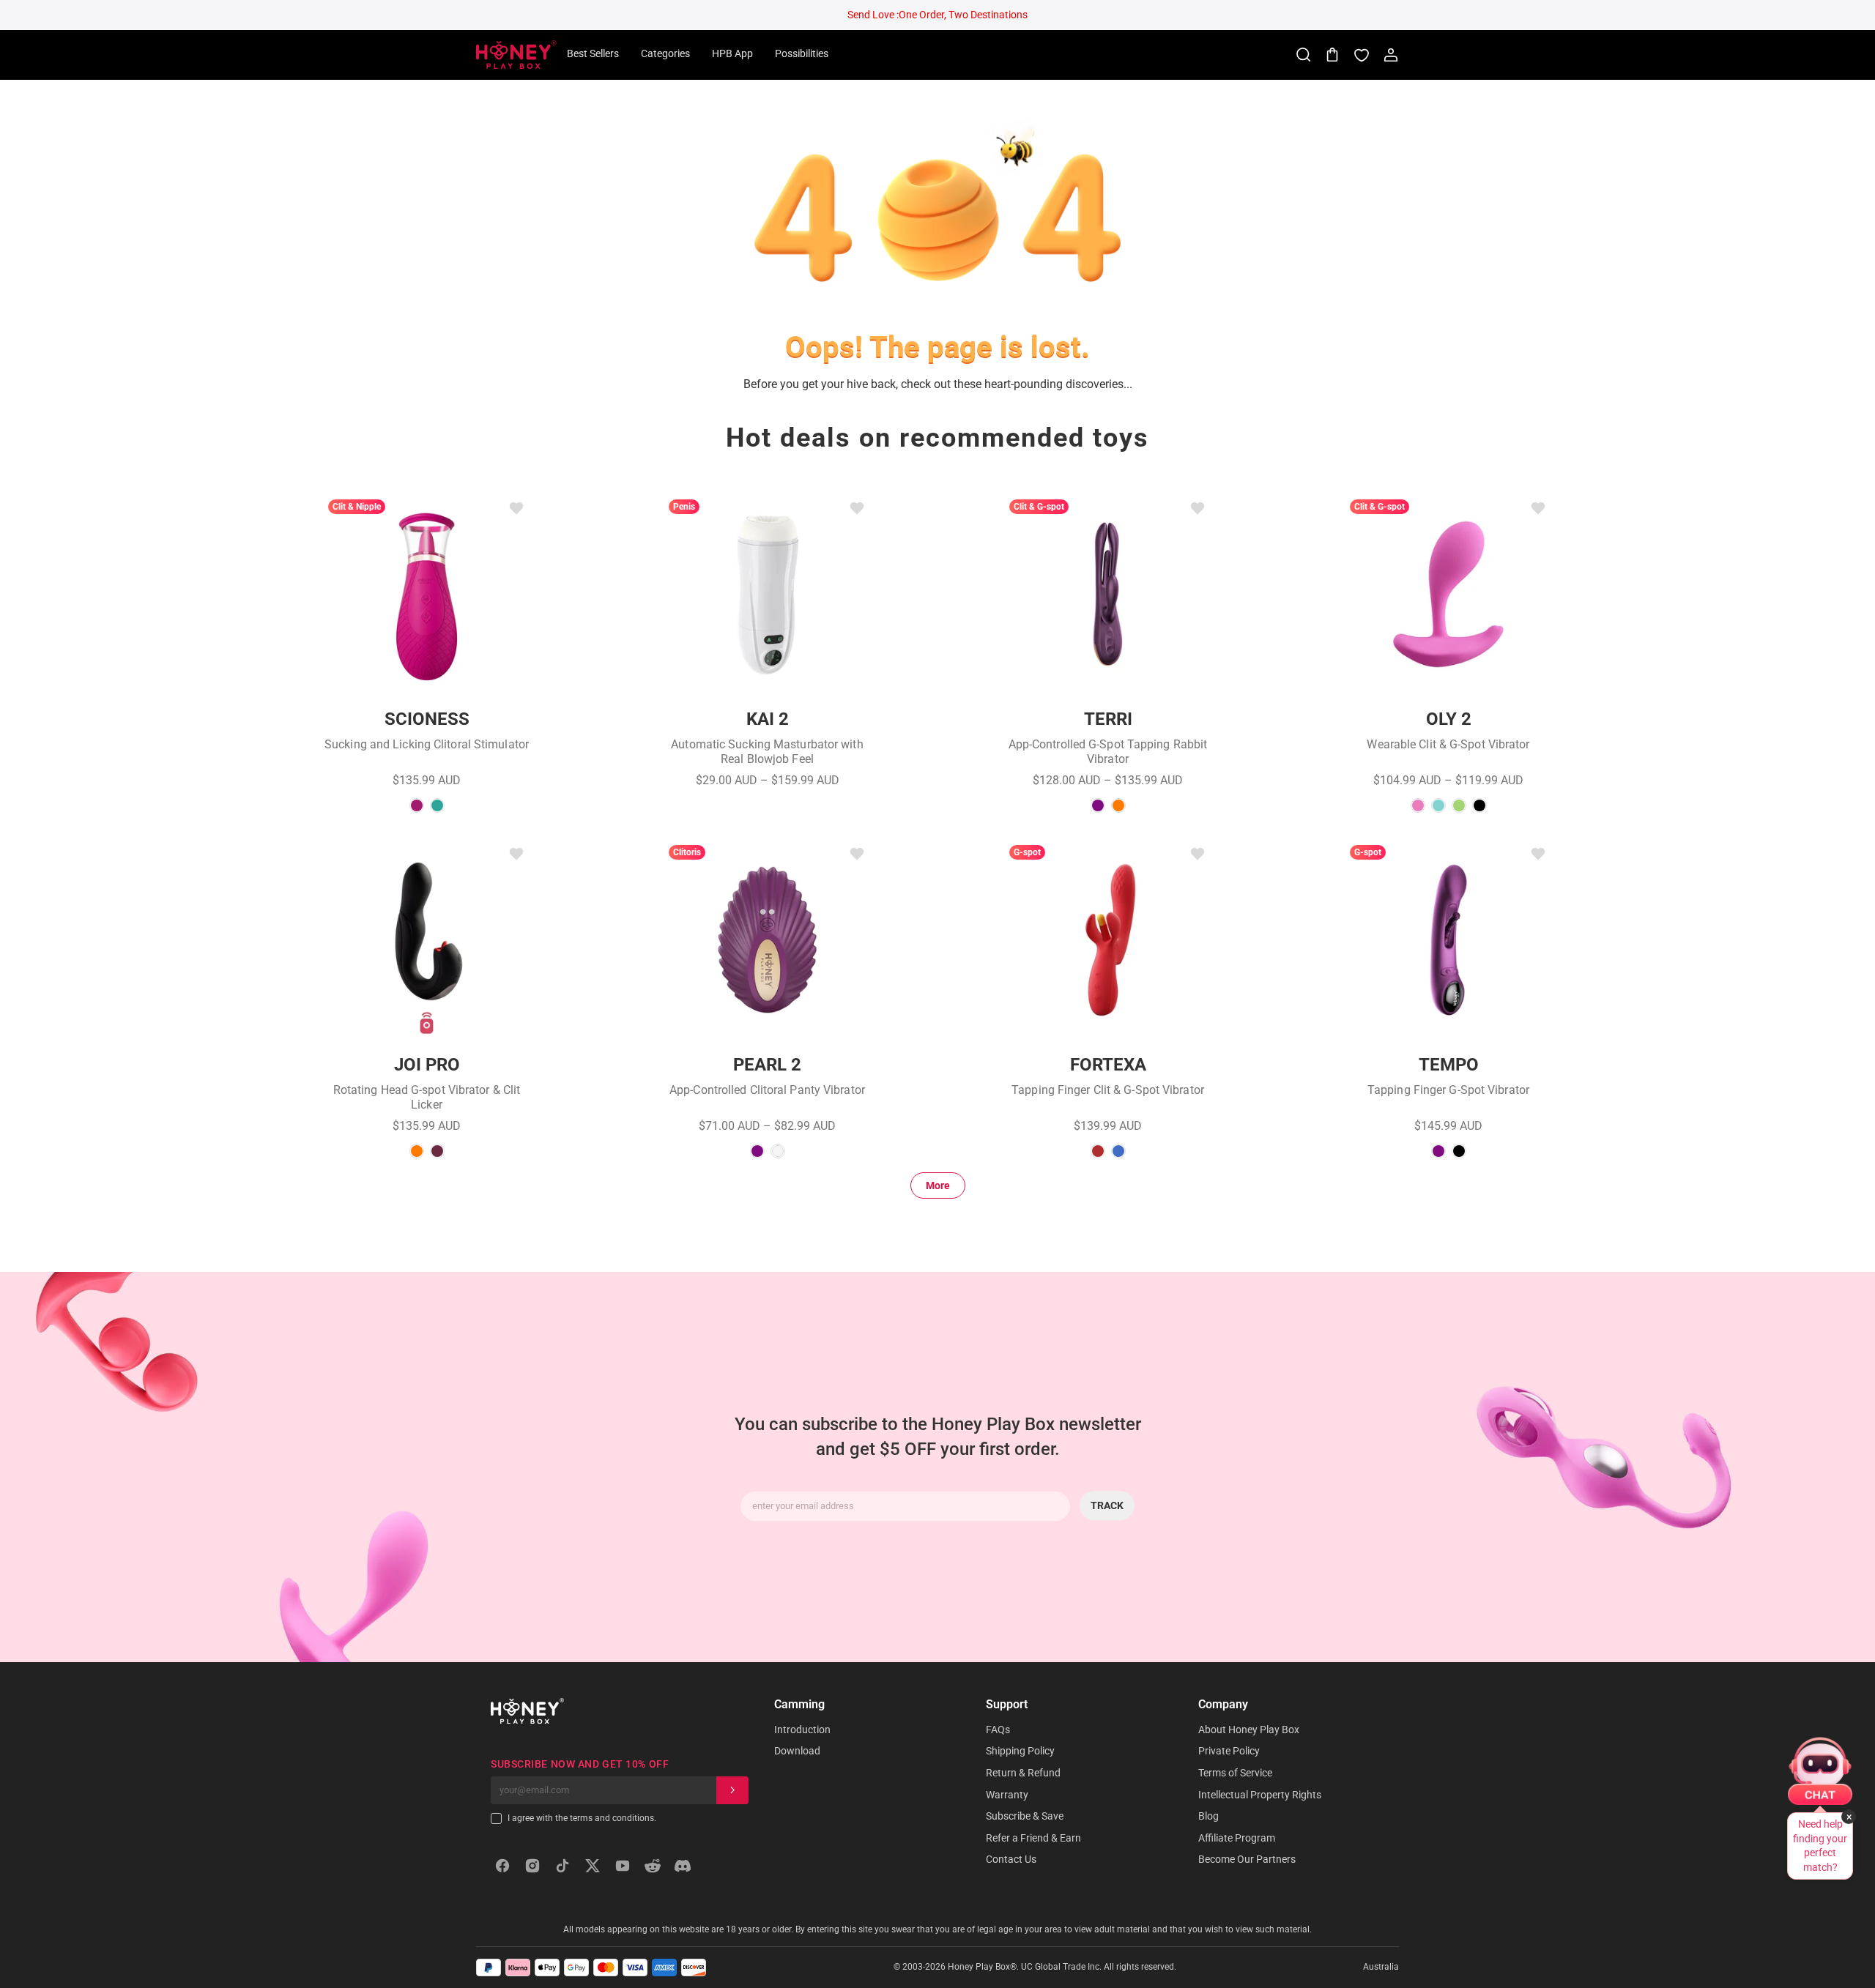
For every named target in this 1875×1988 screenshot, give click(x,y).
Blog (1208, 1816)
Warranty (1007, 1795)
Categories (665, 53)
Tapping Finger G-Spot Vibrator (1448, 1090)
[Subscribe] (732, 1790)
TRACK (1107, 1506)
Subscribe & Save (1025, 1816)
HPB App (732, 53)
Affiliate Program (1237, 1838)
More (938, 1185)
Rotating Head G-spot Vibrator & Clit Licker (427, 1097)
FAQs (998, 1730)
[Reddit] (653, 1866)
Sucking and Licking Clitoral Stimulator (427, 744)
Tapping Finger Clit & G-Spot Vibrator (1108, 1090)
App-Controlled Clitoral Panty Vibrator (767, 1090)
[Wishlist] (1362, 55)
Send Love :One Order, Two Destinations (937, 15)
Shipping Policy (1020, 1751)
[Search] (1303, 55)
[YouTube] (623, 1866)
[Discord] (683, 1866)
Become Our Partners (1247, 1859)
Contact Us (1011, 1859)
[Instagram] (532, 1866)
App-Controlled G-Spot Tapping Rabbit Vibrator (1108, 752)
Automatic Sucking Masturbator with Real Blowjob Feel (767, 752)
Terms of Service (1235, 1773)
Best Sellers (593, 53)
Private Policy (1229, 1751)
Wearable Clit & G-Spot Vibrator (1448, 744)
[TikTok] (562, 1866)
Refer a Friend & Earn (1033, 1838)
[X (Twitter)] (593, 1866)
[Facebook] (502, 1866)
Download (797, 1751)
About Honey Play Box (1249, 1730)
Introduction (802, 1730)
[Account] (1391, 55)
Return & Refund (1023, 1773)
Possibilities (802, 53)
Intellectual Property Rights (1260, 1795)
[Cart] (1332, 55)
